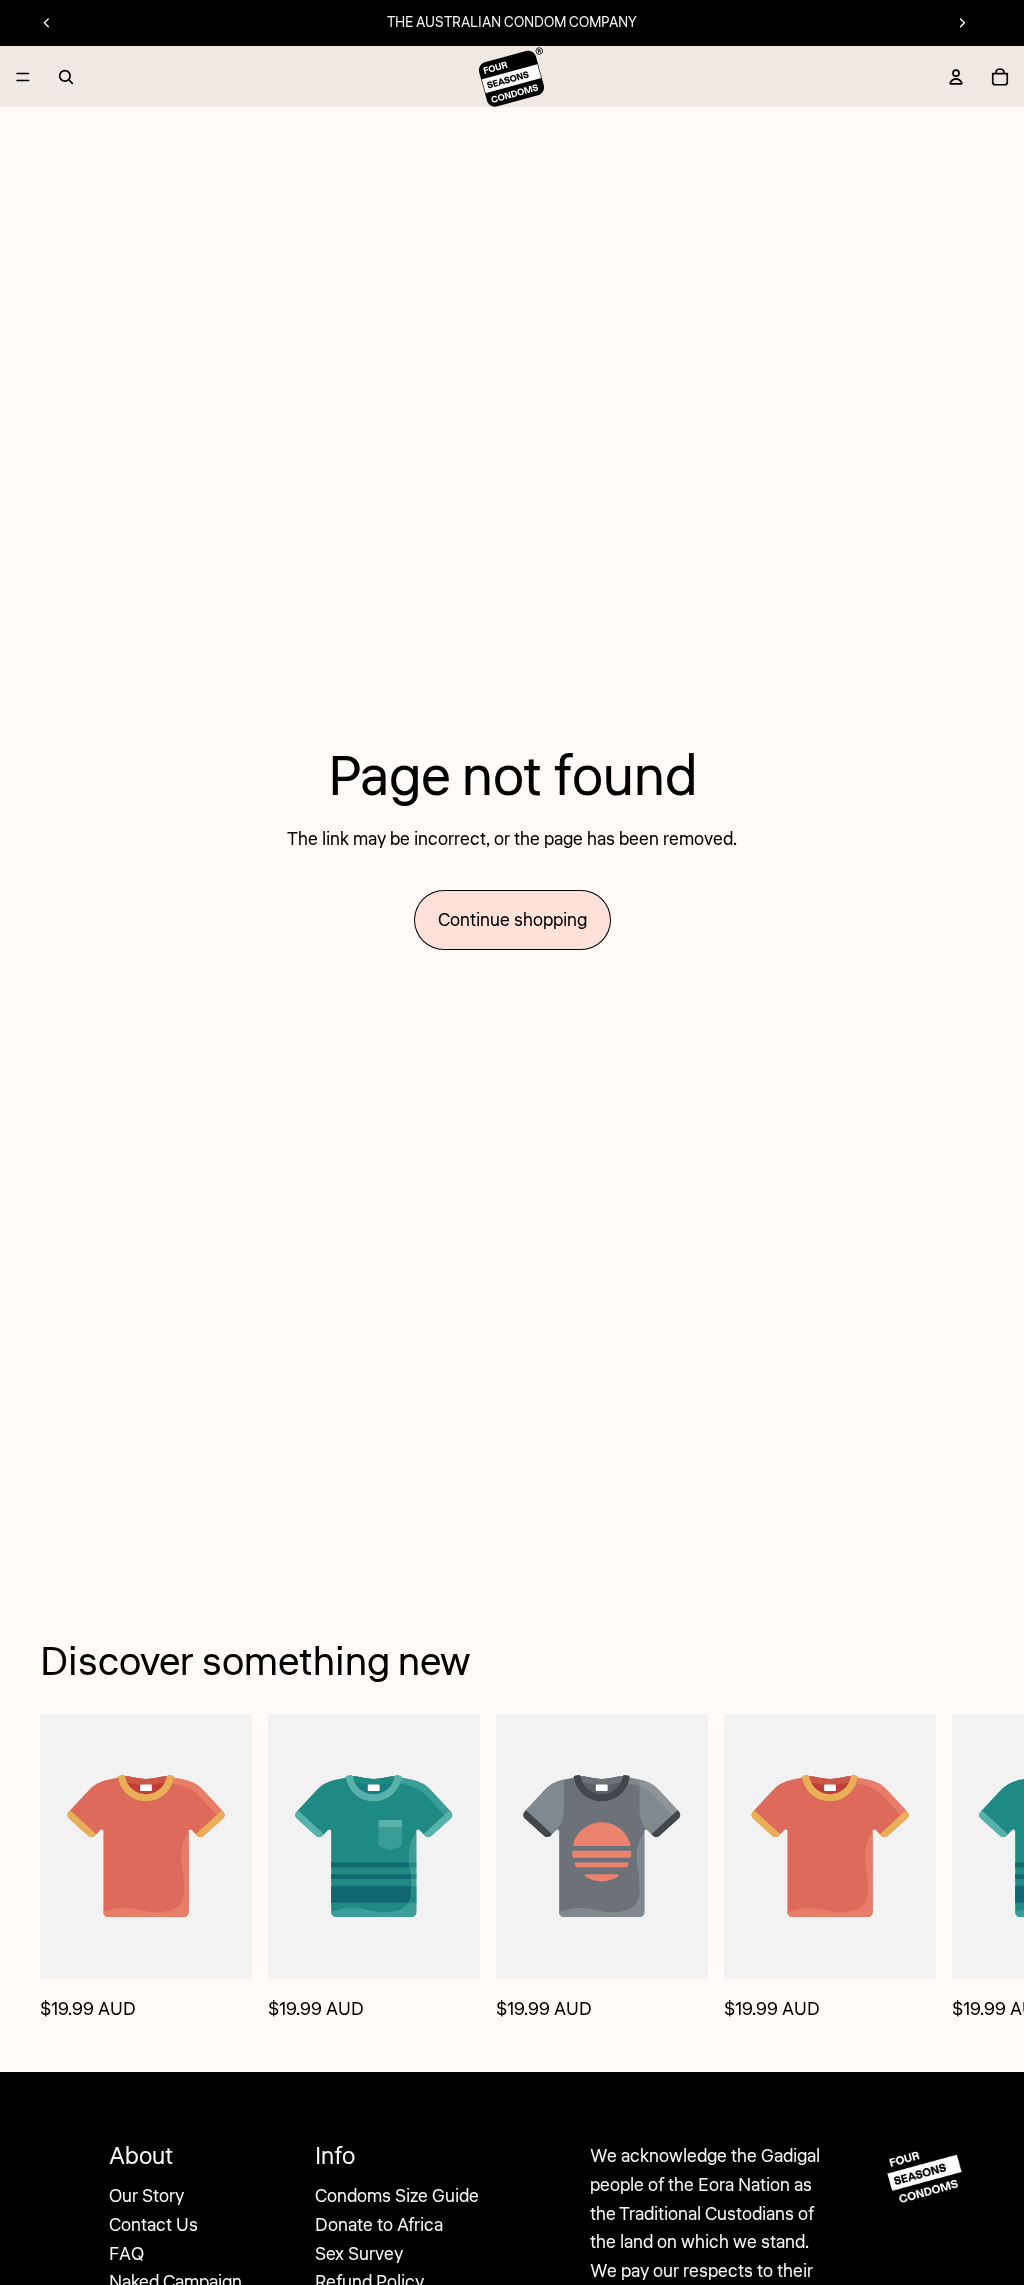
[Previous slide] (47, 23)
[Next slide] (962, 23)
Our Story (146, 2196)
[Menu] (23, 77)
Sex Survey (359, 2254)
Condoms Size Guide (397, 2196)
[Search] (66, 77)
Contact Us (153, 2225)
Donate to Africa (379, 2225)
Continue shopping (512, 920)
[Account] (956, 77)
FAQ (126, 2254)
